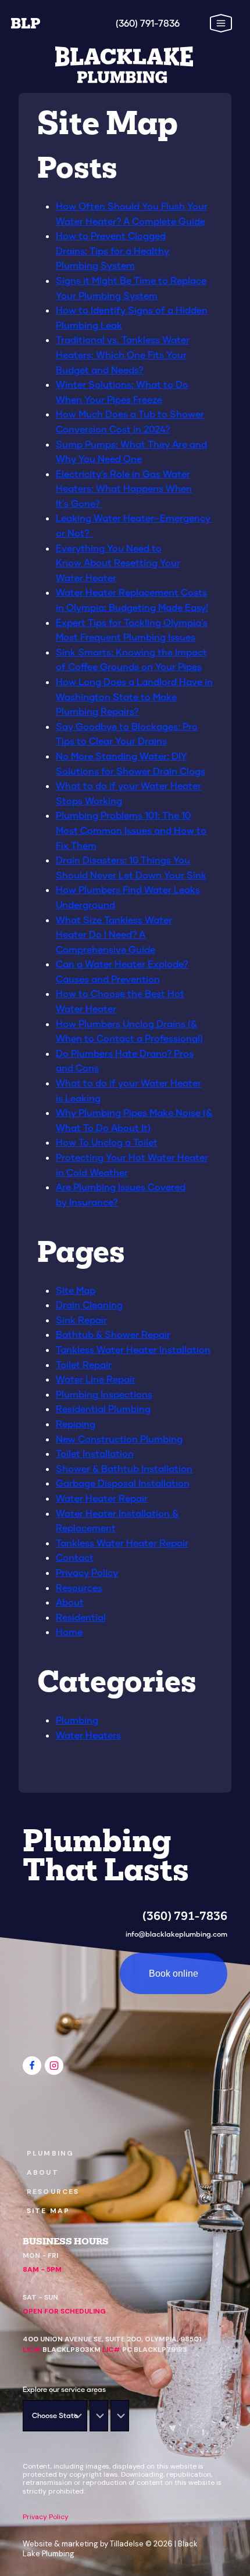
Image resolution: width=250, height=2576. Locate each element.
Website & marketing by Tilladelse (83, 2544)
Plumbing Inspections (104, 1394)
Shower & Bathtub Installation (124, 1468)
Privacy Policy (87, 1572)
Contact (75, 1557)
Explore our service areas (64, 2389)
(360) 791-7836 (185, 1916)
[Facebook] (32, 2066)
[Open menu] (208, 23)
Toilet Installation (95, 1453)
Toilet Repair (84, 1364)
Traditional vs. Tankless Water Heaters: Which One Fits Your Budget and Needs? (123, 354)
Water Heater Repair (102, 1498)
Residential (81, 1617)
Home (69, 1631)
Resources (79, 1587)
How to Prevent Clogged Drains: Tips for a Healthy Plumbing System (112, 250)
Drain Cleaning (89, 1305)
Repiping (76, 1424)
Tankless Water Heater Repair (122, 1543)
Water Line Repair (96, 1379)
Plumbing (77, 1720)
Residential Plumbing (103, 1408)
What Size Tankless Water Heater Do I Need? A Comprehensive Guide (114, 934)
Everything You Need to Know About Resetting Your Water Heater (118, 563)
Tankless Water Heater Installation (133, 1349)
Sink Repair (81, 1320)
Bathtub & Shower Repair (113, 1334)
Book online (174, 1974)
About (70, 1602)
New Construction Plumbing (119, 1439)
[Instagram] (54, 2066)
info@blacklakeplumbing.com (176, 1934)
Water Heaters (88, 1735)
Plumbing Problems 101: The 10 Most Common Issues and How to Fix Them (131, 830)
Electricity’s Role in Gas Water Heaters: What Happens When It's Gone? (124, 488)
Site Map (76, 1290)
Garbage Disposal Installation (123, 1483)
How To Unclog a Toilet (107, 1142)
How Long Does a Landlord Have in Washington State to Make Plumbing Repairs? (134, 696)
